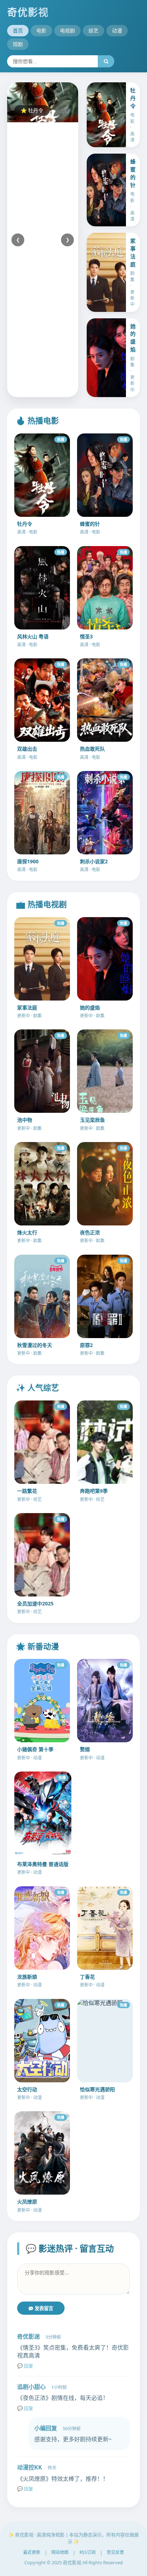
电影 (41, 30)
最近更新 (32, 2552)
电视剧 (67, 30)
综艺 (93, 30)
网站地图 (60, 2552)
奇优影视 (28, 12)
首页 (18, 30)
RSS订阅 (88, 2552)
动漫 (117, 30)
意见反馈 (115, 2552)
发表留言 (43, 2308)
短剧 (18, 44)
